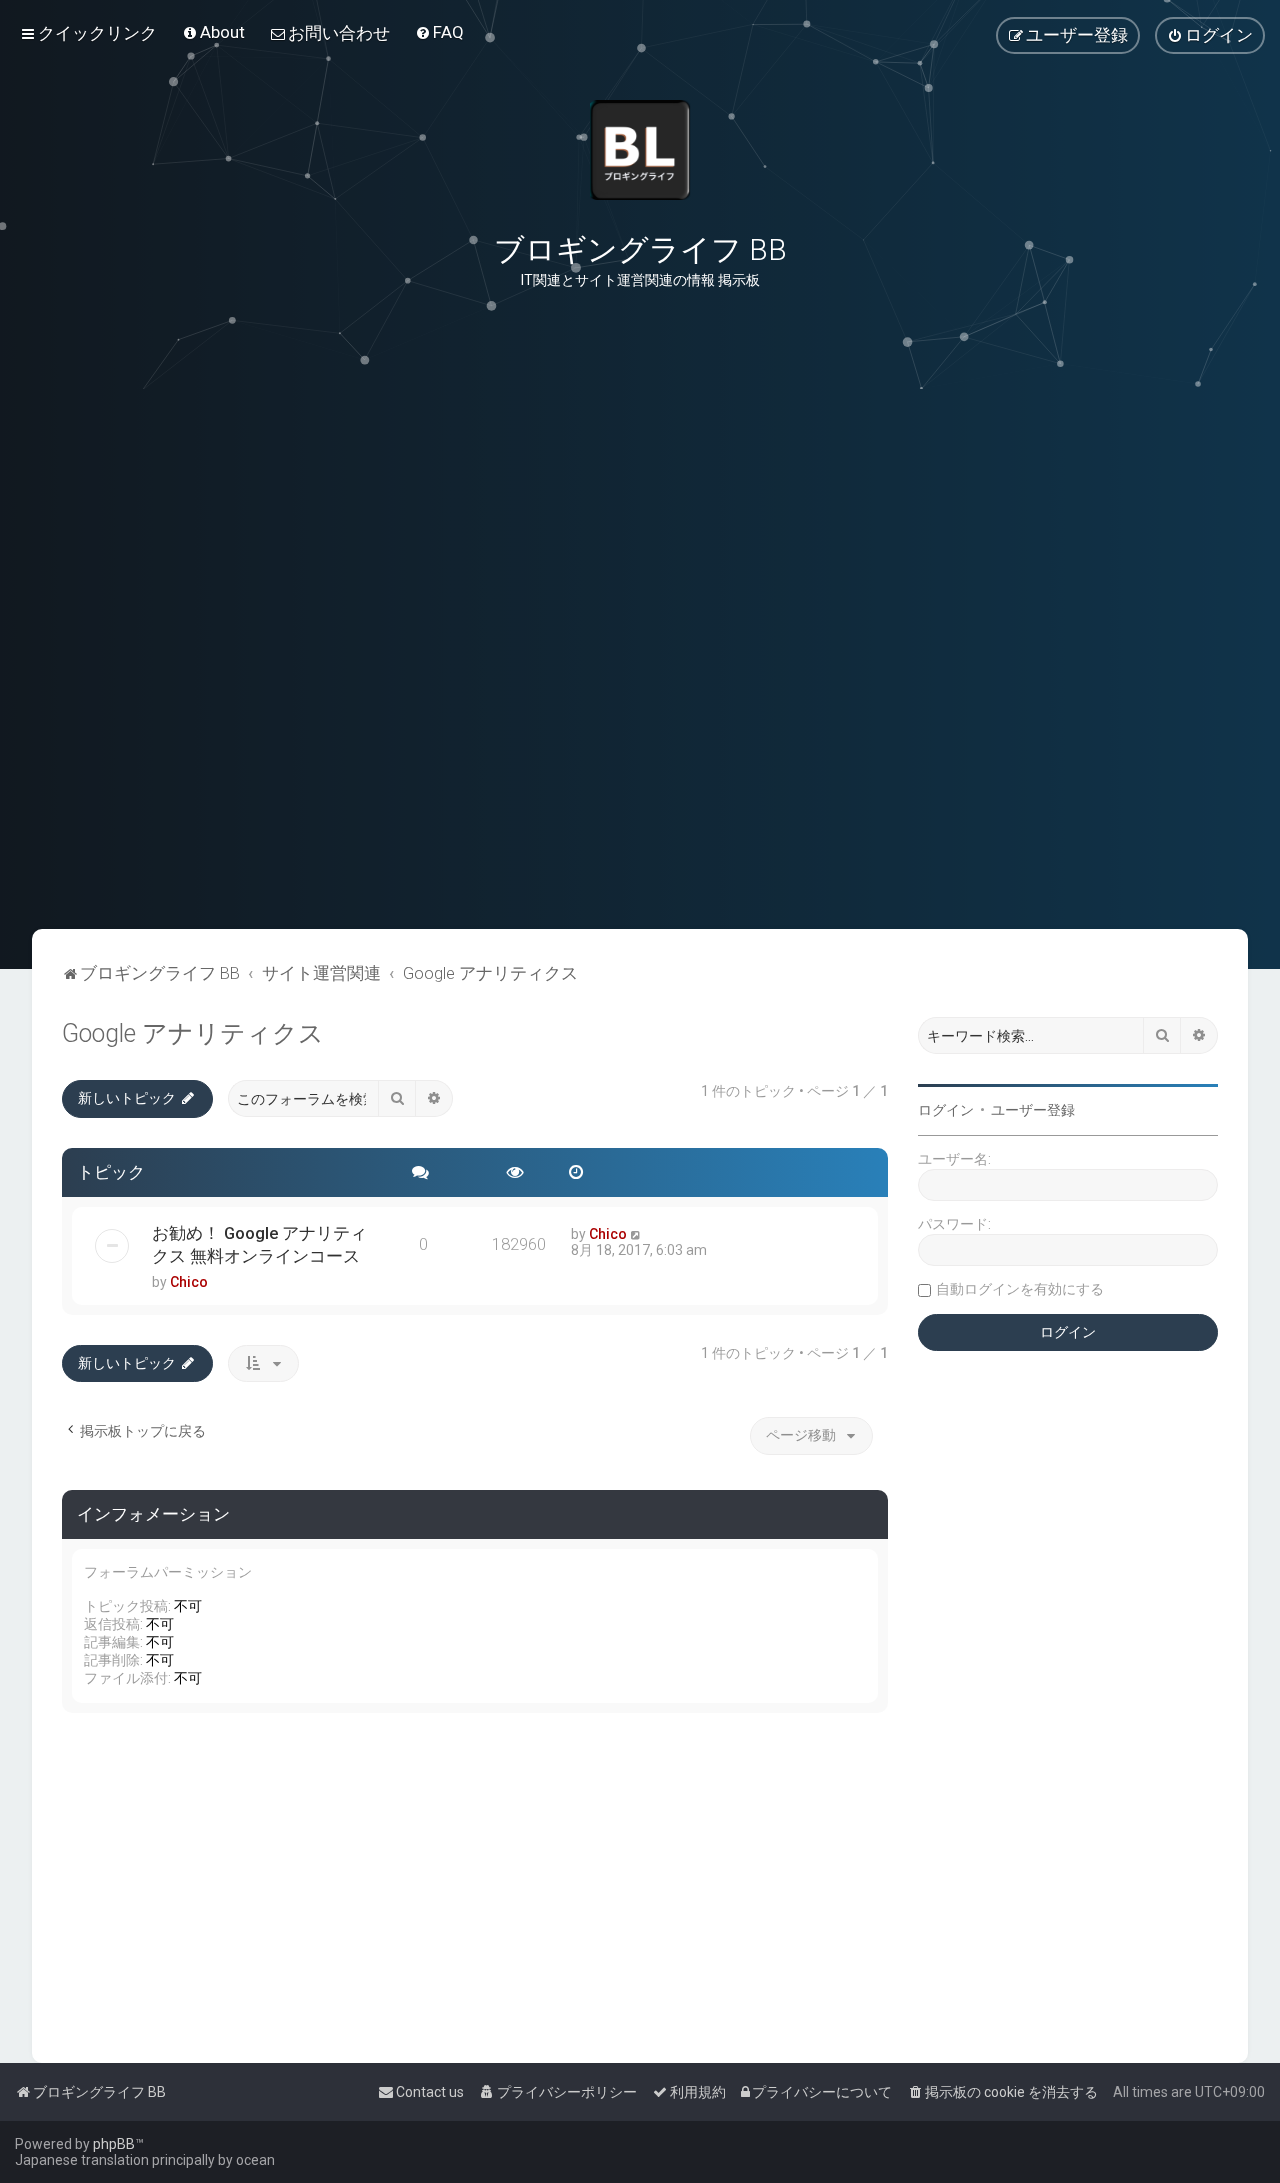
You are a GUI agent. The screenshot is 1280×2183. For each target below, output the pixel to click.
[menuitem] (213, 32)
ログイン (946, 1110)
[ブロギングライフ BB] (640, 150)
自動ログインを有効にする (1020, 1289)
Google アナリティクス (193, 1033)
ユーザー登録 (1033, 1110)
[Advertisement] (640, 829)
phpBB (114, 2144)
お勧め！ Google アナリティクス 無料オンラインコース (259, 1244)
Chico (189, 1282)
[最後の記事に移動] (636, 1234)
